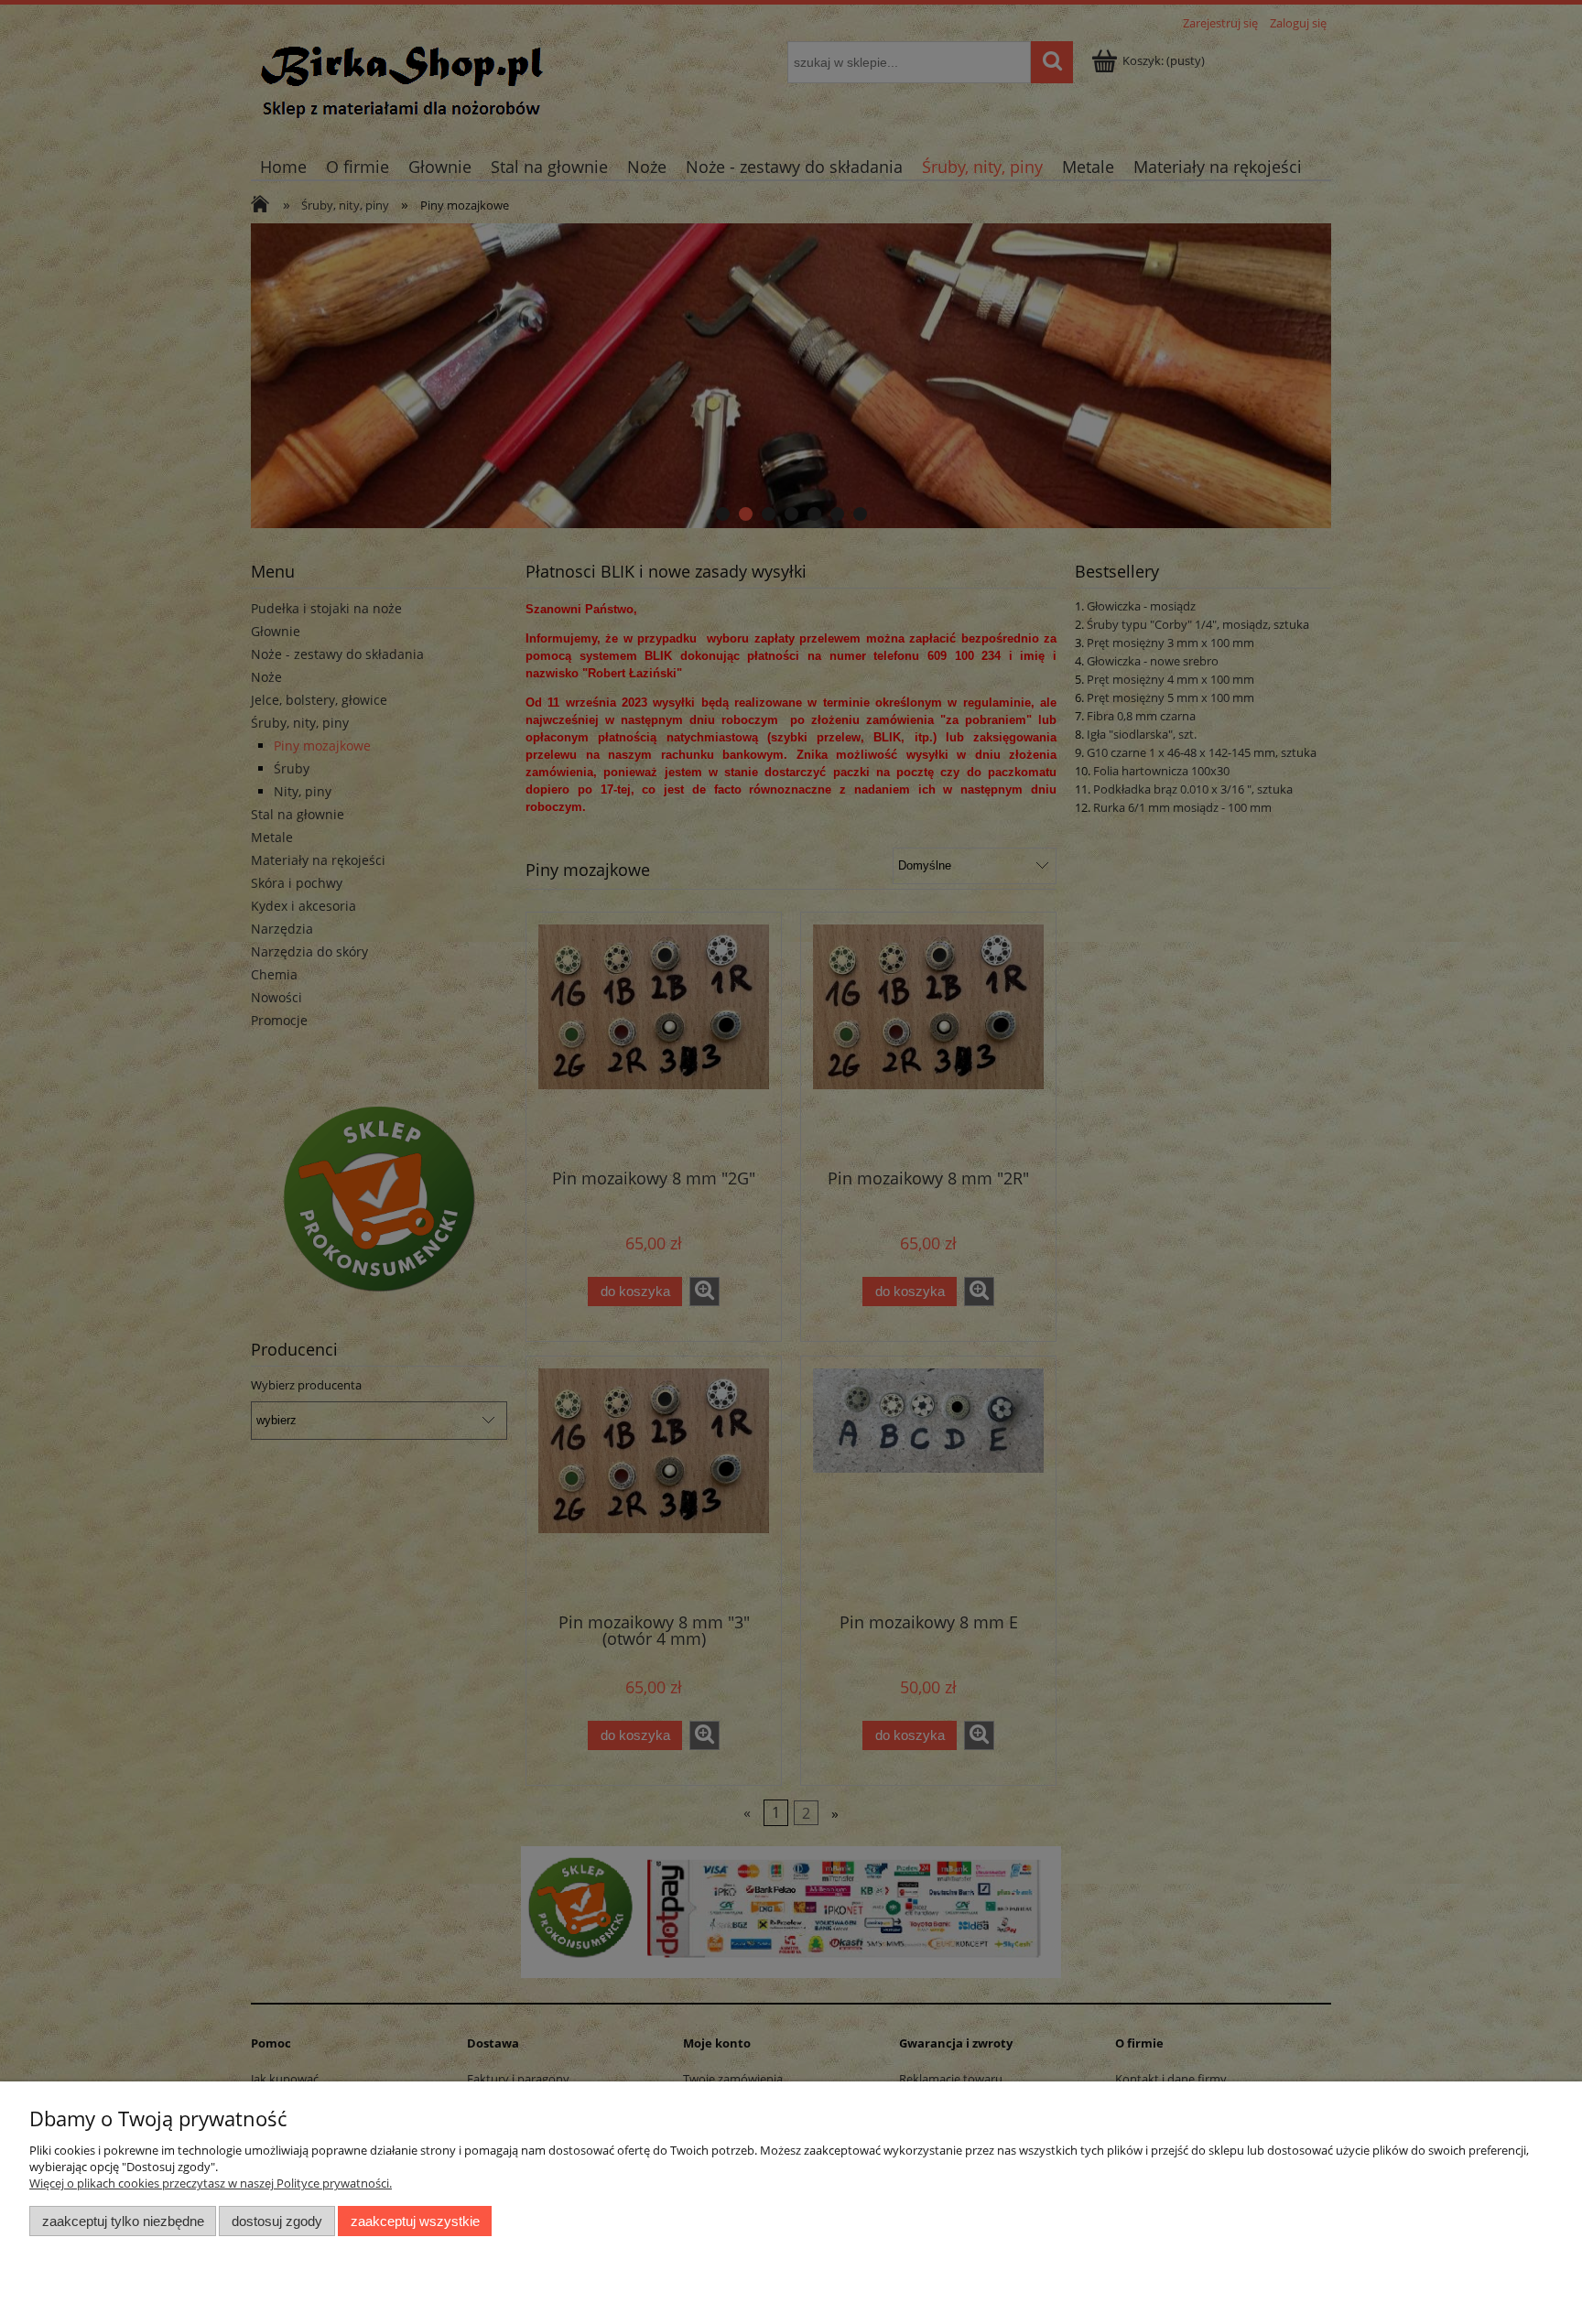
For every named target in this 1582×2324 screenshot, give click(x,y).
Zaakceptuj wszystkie (415, 2221)
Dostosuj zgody (277, 2221)
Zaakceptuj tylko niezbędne (123, 2221)
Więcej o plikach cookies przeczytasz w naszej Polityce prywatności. (211, 2183)
